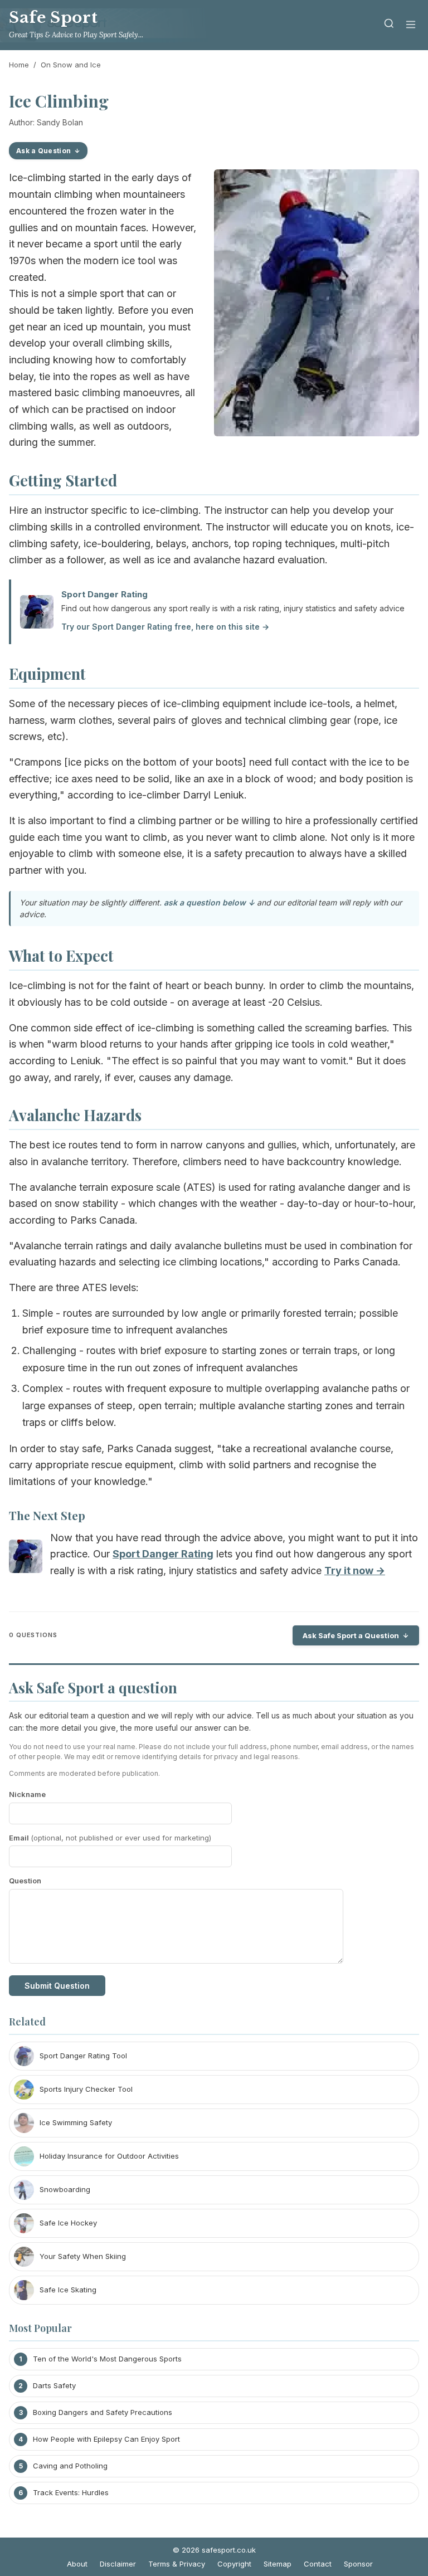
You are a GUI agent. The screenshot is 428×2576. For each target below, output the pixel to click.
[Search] (389, 25)
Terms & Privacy (177, 2564)
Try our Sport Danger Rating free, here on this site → (165, 627)
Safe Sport (53, 18)
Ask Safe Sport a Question (351, 1635)
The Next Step (47, 1515)
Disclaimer (118, 2564)
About (77, 2564)
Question (25, 1881)
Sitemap (278, 2564)
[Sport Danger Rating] (26, 1559)
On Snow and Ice (71, 65)
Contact (318, 2564)
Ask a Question (43, 151)
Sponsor (358, 2564)
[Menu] (411, 25)
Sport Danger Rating (104, 594)
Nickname (27, 1794)
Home (19, 65)
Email (110, 1838)
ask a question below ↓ (209, 902)
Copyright (234, 2564)
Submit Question (57, 1986)
